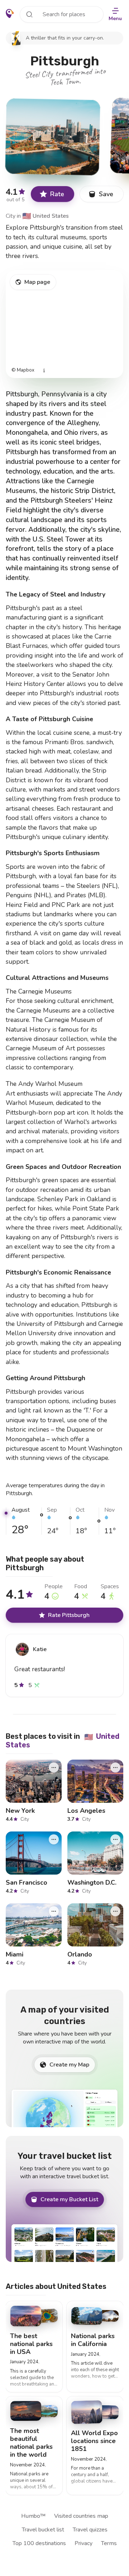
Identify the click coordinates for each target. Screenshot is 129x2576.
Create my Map (69, 2065)
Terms (109, 2543)
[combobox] (62, 14)
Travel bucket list (43, 2530)
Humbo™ (33, 2516)
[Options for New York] (54, 1768)
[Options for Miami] (54, 1911)
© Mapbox (23, 370)
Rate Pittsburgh (69, 1615)
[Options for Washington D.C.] (115, 1839)
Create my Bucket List (69, 2199)
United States (46, 216)
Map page (37, 282)
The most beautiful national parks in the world (31, 2443)
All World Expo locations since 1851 (94, 2441)
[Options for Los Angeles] (115, 1768)
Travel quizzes (90, 2530)
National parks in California (93, 2340)
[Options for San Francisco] (54, 1839)
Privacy (83, 2543)
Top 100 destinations (39, 2543)
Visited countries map (81, 2516)
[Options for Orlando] (115, 1911)
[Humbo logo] (10, 14)
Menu (115, 19)
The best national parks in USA (31, 2344)
